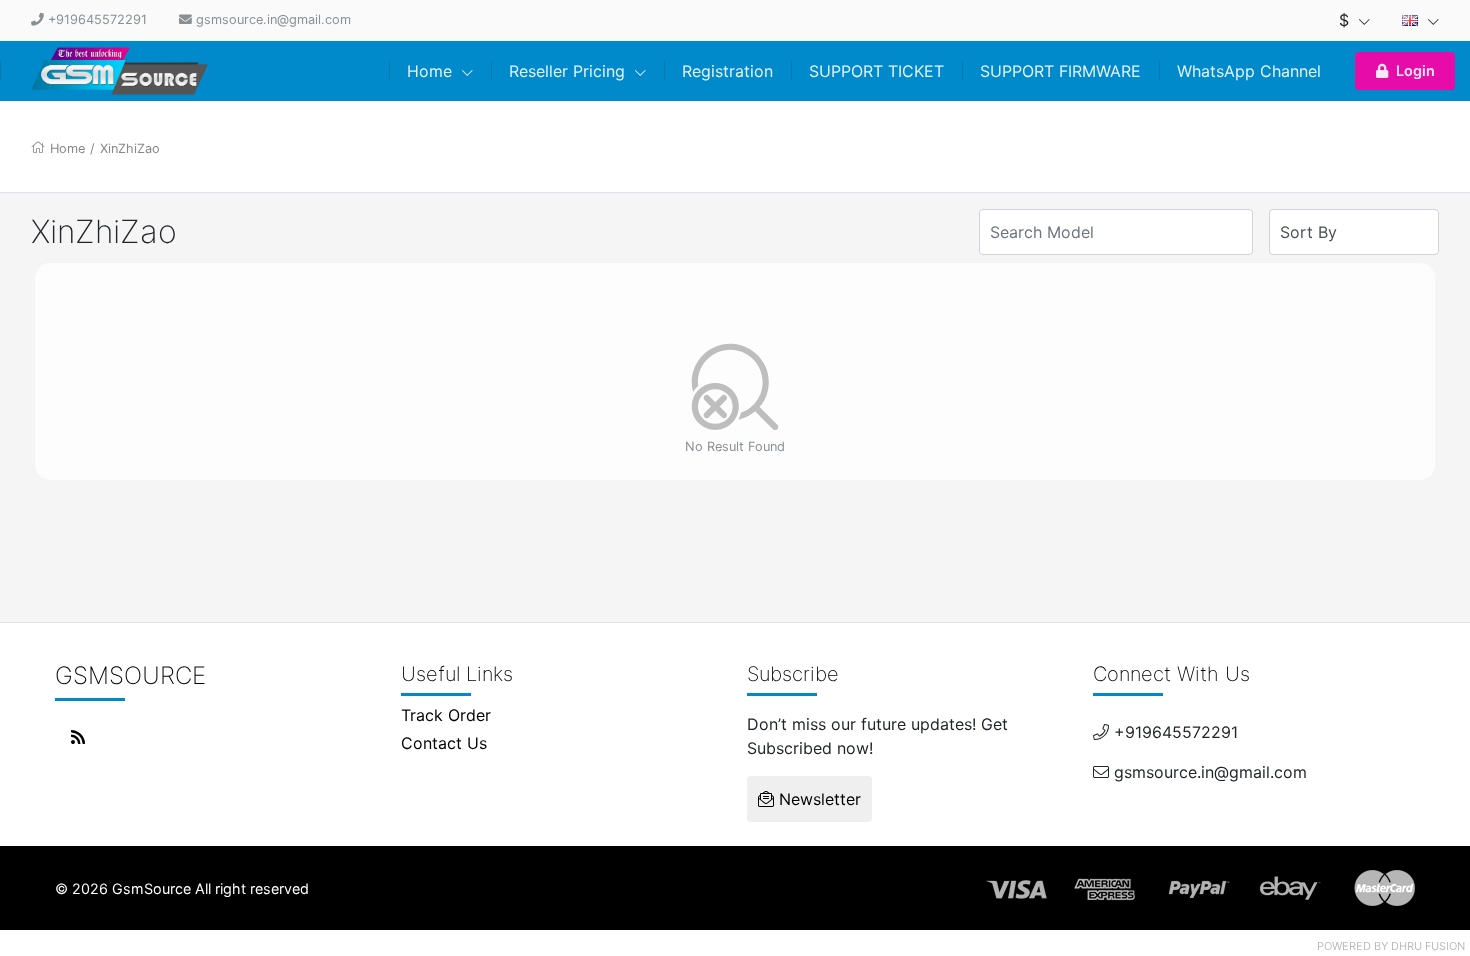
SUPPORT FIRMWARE (1060, 71)
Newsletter (817, 799)
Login (1415, 70)
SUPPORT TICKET (876, 71)
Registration (727, 71)
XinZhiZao (130, 148)
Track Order (446, 715)
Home (432, 71)
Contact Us (444, 743)
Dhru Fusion (1428, 946)
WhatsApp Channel (1249, 71)
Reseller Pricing (569, 71)
